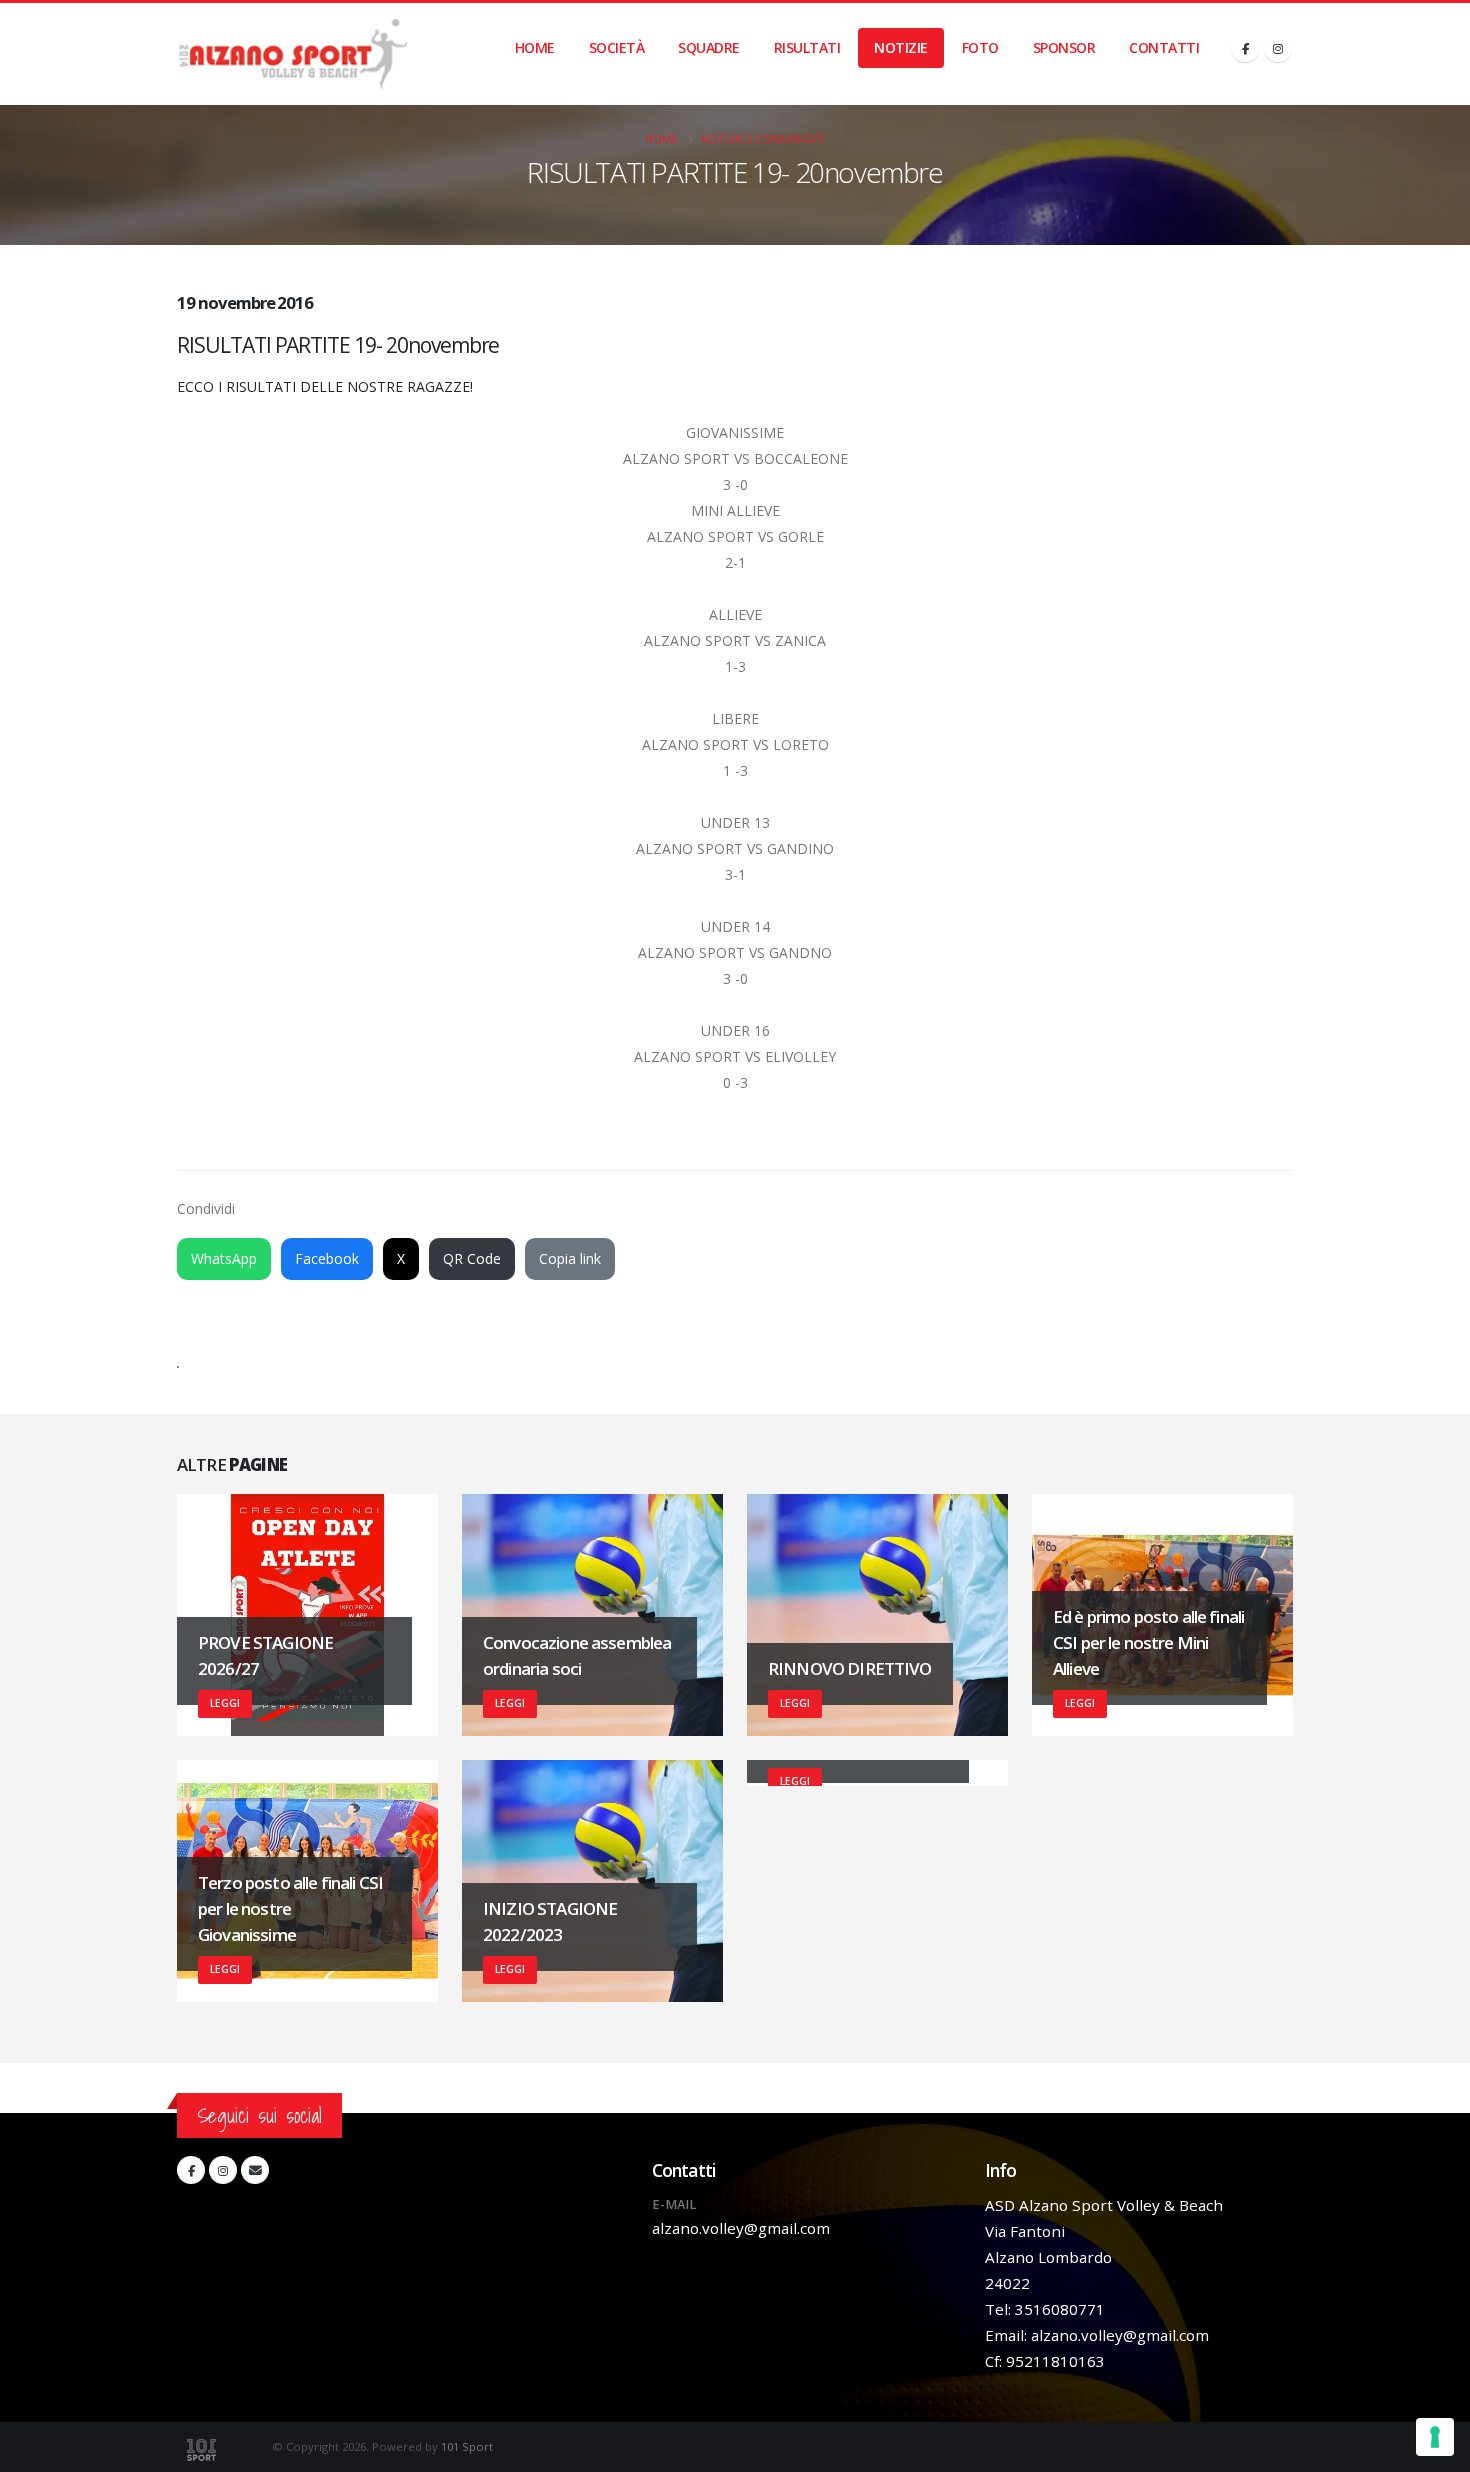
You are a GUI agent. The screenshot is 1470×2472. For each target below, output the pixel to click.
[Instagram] (1278, 48)
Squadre (709, 47)
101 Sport (467, 2446)
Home (535, 47)
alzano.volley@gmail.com (741, 2228)
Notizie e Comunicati (763, 138)
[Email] (255, 2170)
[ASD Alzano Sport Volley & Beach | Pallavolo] (292, 54)
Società (617, 47)
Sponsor (1064, 47)
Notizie (901, 47)
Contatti (1164, 47)
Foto (980, 47)
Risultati (807, 47)
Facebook (327, 1258)
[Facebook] (1245, 48)
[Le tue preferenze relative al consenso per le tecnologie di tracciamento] (1435, 2437)
